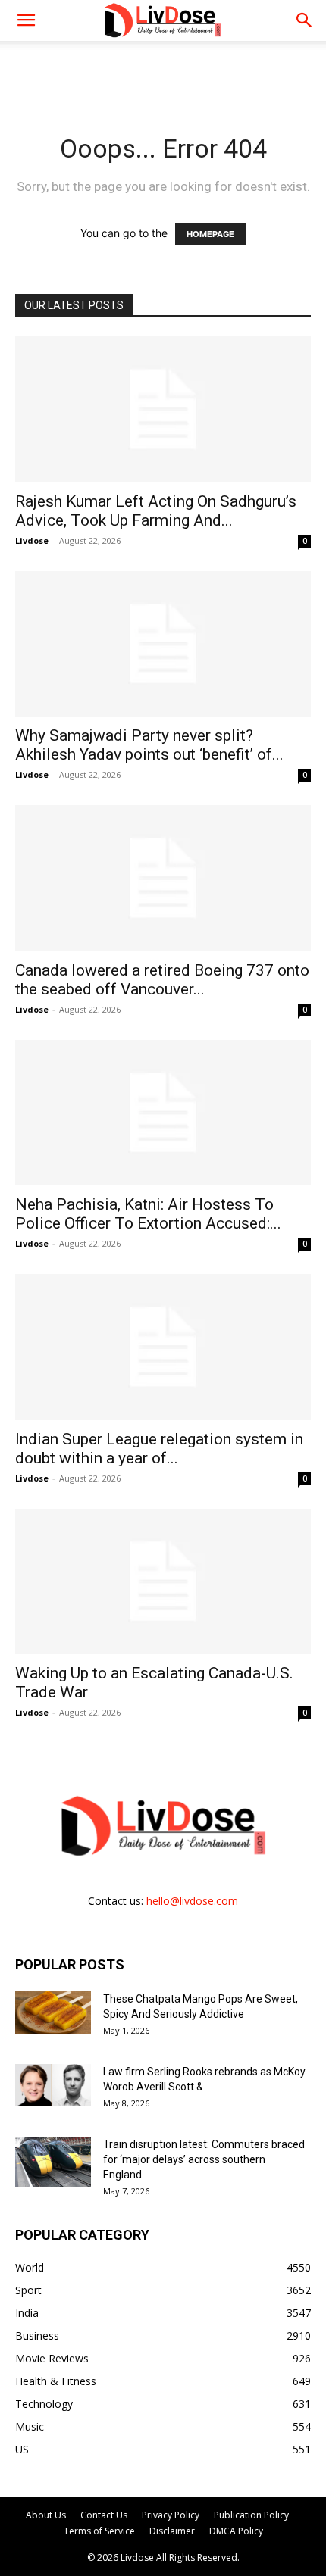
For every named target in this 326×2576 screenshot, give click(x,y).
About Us (46, 2515)
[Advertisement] (163, 67)
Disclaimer (172, 2531)
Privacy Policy (171, 2515)
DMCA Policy (236, 2531)
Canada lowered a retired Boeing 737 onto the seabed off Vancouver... (162, 980)
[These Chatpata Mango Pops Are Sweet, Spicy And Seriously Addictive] (53, 2012)
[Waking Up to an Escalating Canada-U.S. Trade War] (163, 1582)
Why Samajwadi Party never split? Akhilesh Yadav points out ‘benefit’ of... (149, 745)
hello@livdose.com (192, 1901)
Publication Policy (251, 2515)
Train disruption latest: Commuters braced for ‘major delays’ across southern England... (204, 2159)
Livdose (32, 540)
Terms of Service (99, 2531)
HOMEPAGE (210, 234)
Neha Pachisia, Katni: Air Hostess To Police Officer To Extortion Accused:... (148, 1214)
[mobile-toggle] (26, 20)
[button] (305, 20)
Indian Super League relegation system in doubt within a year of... (159, 1449)
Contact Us (104, 2515)
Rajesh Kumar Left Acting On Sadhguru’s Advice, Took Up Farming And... (156, 511)
